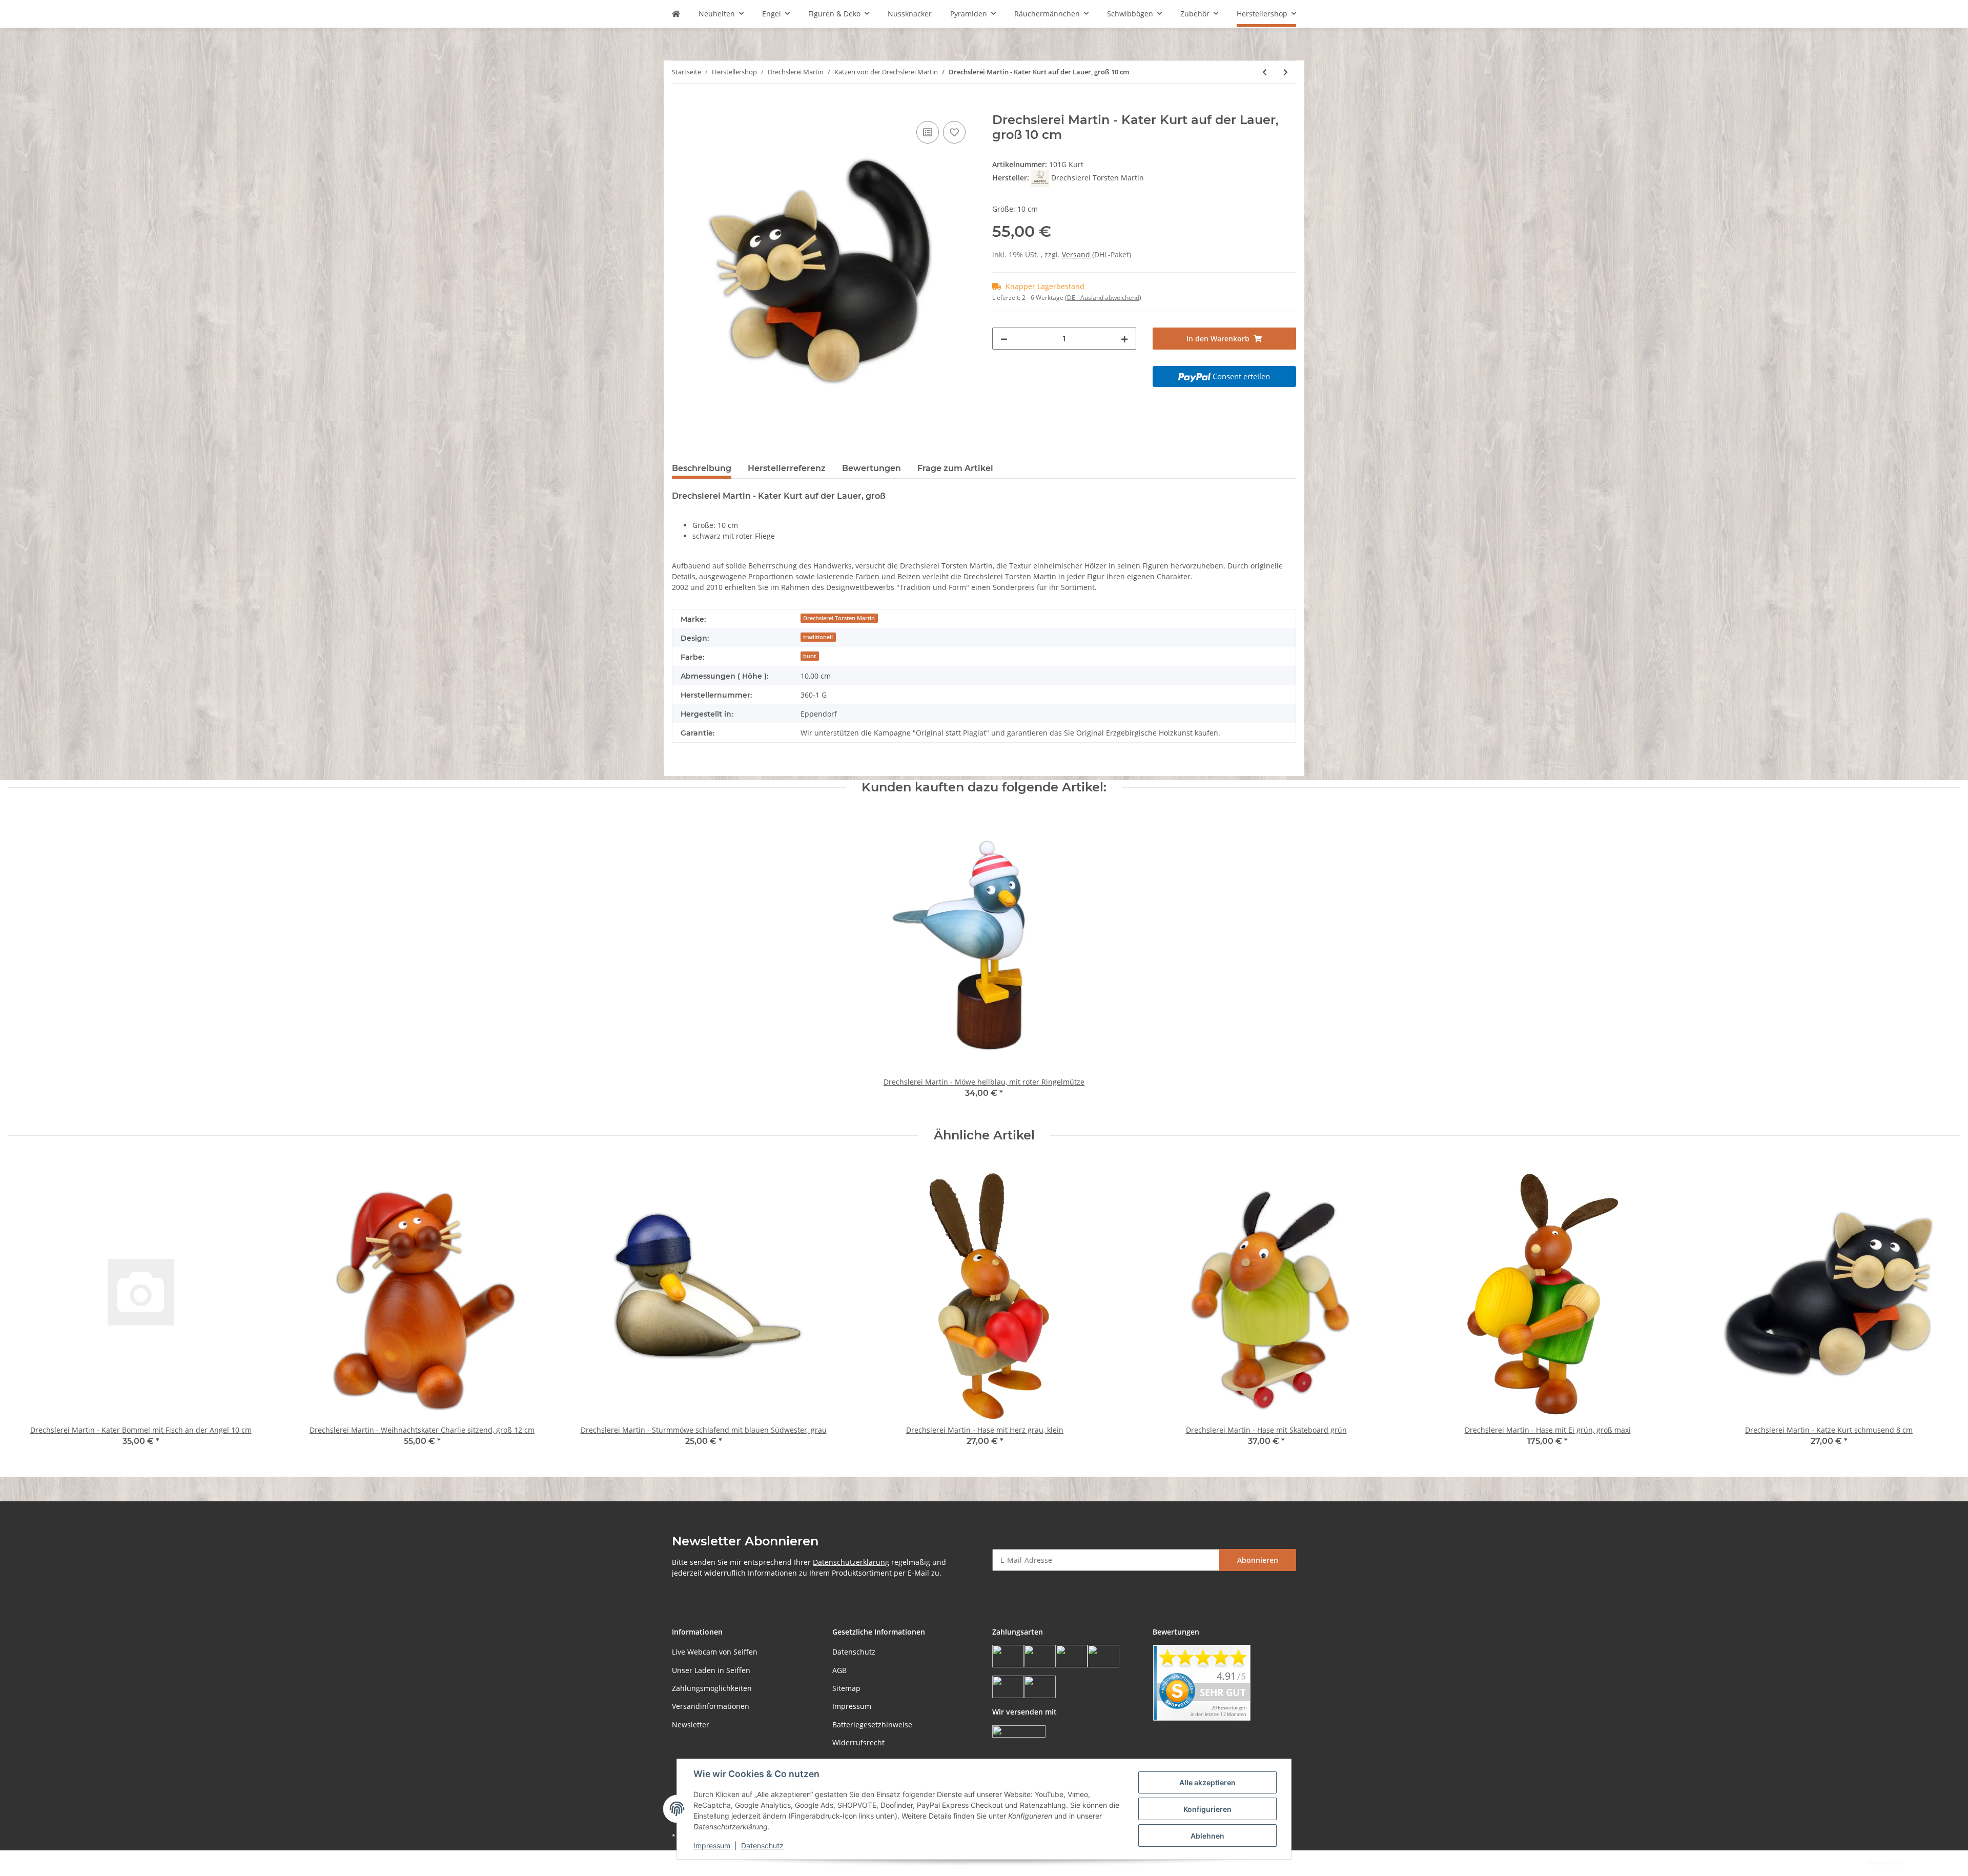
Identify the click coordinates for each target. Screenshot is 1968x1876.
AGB (839, 1670)
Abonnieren (1258, 1560)
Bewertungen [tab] (872, 468)
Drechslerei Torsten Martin (839, 618)
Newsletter (691, 1725)
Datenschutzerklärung (851, 1562)
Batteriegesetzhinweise (872, 1725)
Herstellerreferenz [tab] (787, 468)
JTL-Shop (1915, 1863)
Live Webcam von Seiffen (715, 1652)
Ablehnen (1207, 1836)
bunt (809, 656)
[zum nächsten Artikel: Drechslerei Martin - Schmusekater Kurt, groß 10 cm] (1286, 72)
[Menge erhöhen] (1124, 339)
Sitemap (846, 1688)
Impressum (852, 1706)
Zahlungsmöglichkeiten (712, 1688)
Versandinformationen (711, 1706)
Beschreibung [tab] (702, 468)
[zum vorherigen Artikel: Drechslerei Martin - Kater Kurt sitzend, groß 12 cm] (1265, 72)
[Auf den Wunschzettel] (954, 132)
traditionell (818, 637)
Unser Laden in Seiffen (711, 1670)
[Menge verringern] (1004, 339)
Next (1943, 1309)
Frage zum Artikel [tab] (955, 468)
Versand (1077, 254)
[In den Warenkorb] (680, 107)
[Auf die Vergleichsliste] (928, 132)
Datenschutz (854, 1652)
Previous (25, 1309)
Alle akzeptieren (1207, 1782)
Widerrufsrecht (858, 1742)
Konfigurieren (1207, 1809)
